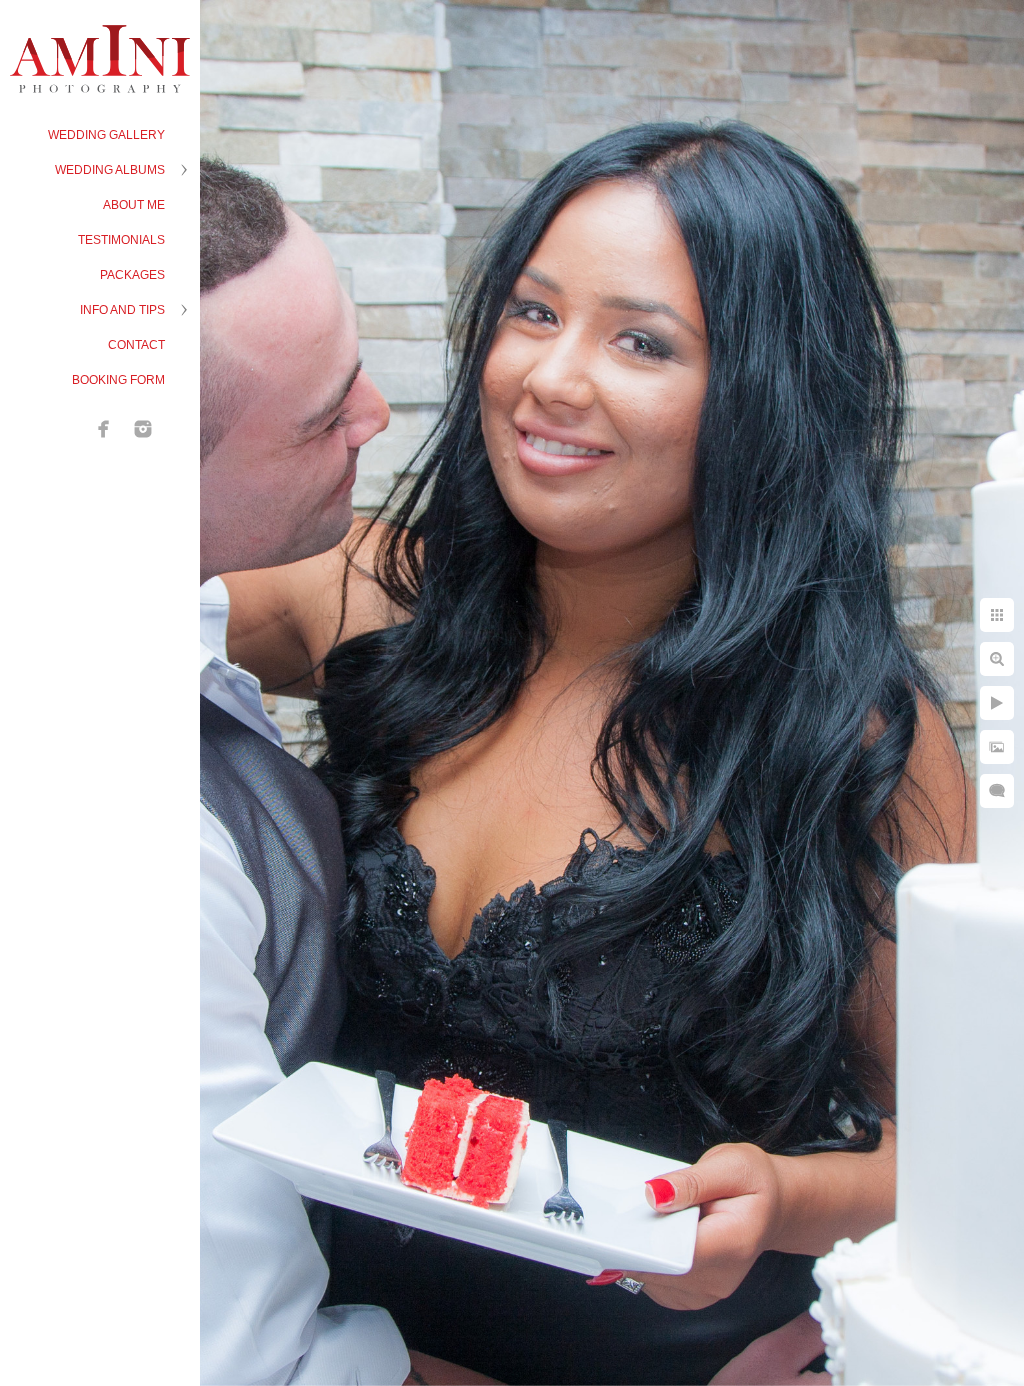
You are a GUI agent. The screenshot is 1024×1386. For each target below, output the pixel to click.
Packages (132, 275)
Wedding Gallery (106, 135)
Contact (136, 345)
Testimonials (121, 240)
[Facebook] (104, 429)
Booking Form (118, 380)
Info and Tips (122, 310)
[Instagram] (143, 429)
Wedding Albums (110, 170)
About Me (134, 205)
